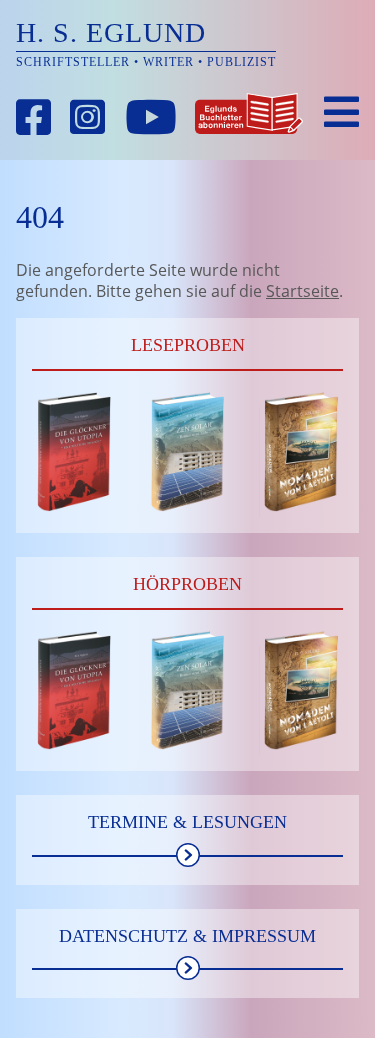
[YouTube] (151, 117)
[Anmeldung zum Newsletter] (249, 117)
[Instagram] (88, 117)
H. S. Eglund (111, 32)
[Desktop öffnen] (341, 112)
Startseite (302, 291)
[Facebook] (34, 117)
